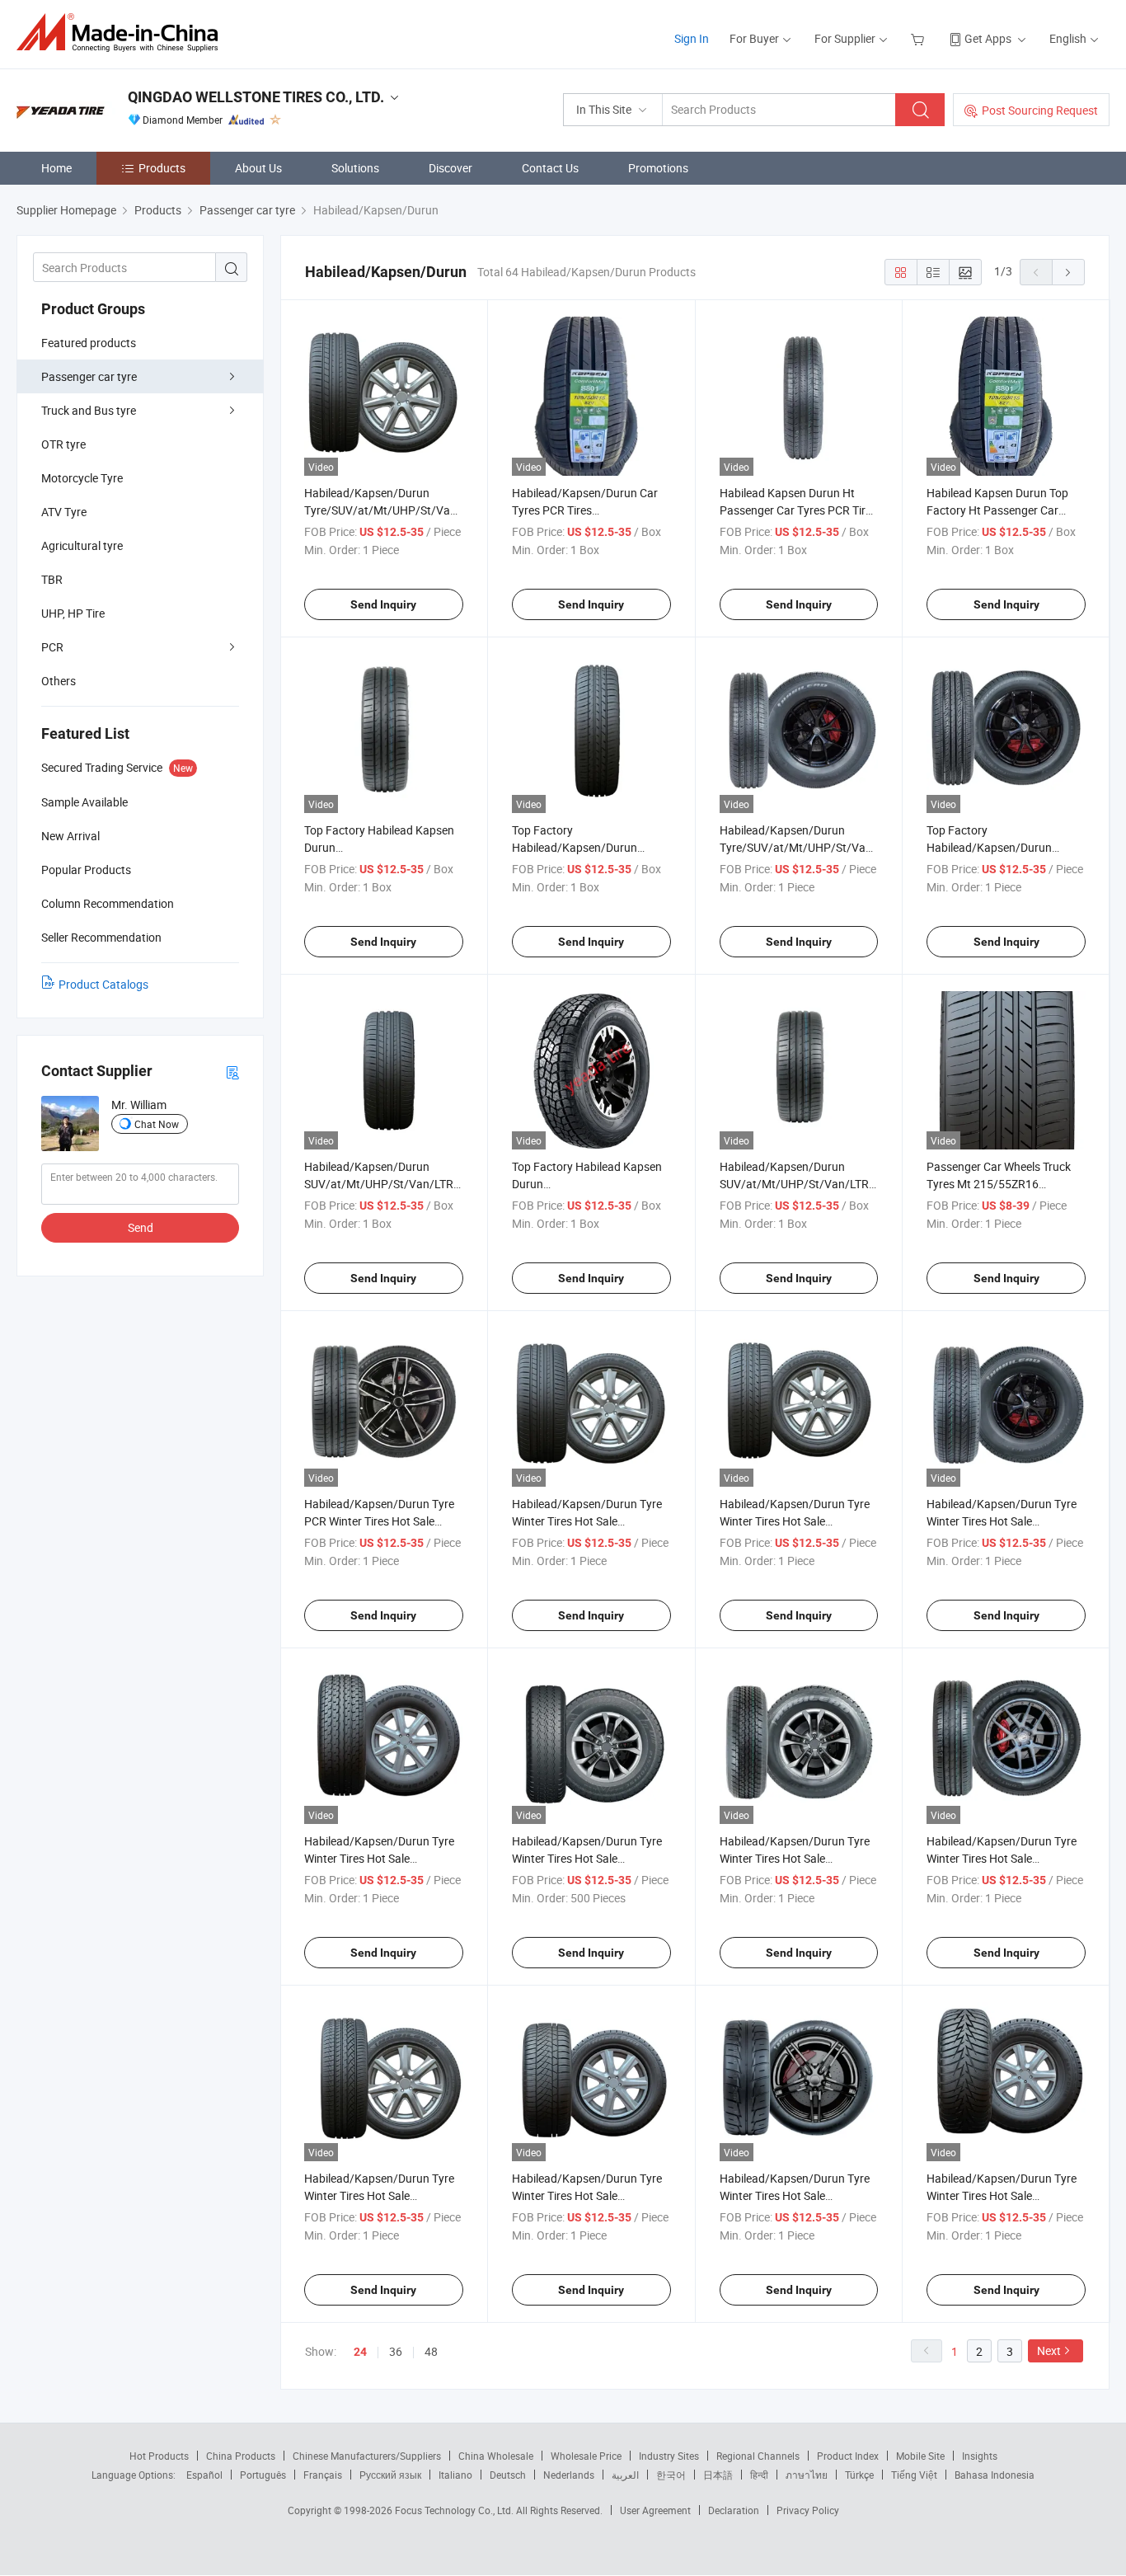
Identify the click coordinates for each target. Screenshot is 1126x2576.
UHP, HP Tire (73, 613)
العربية (625, 2475)
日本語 (718, 2475)
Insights (980, 2456)
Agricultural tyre (82, 545)
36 (396, 2351)
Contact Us (550, 168)
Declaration (734, 2510)
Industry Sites (669, 2456)
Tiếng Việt (914, 2475)
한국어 (671, 2475)
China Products (241, 2456)
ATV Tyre (64, 512)
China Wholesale (496, 2456)
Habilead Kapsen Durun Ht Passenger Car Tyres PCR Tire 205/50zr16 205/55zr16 (795, 510)
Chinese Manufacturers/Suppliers (367, 2456)
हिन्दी (759, 2475)
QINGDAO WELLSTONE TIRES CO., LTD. (256, 97)
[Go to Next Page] (1068, 272)
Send (141, 1227)
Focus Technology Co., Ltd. (455, 2510)
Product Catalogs (103, 984)
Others (59, 681)
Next (1049, 2350)
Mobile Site (920, 2456)
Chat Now (157, 1124)
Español (204, 2475)
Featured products (89, 343)
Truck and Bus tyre (89, 410)
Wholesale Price (586, 2456)
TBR (52, 579)
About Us (258, 168)
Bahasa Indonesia (995, 2475)
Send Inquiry (383, 604)
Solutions (355, 168)
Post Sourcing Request (1040, 110)
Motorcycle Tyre (82, 478)
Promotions (658, 168)
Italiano (455, 2475)
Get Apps (988, 38)
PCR (52, 647)
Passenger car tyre (89, 376)
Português (263, 2475)
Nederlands (569, 2475)
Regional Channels (758, 2456)
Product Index (848, 2456)
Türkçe (859, 2475)
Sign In (692, 38)
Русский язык (390, 2475)
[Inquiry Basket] (920, 38)
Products (162, 168)
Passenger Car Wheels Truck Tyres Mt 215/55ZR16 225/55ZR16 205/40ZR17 (999, 1184)
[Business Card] (232, 1072)
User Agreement (655, 2510)
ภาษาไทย (807, 2475)
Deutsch (508, 2475)
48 (431, 2351)
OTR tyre (63, 444)
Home (56, 168)
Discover (450, 168)
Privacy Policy (808, 2510)
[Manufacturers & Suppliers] (122, 33)
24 (360, 2352)
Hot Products (159, 2456)
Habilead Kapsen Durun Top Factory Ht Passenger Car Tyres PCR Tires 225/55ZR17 (1000, 510)
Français (323, 2475)
